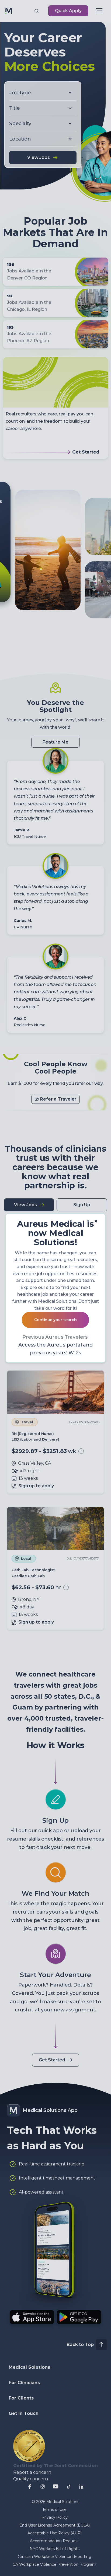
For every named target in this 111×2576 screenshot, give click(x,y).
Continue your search (55, 1320)
